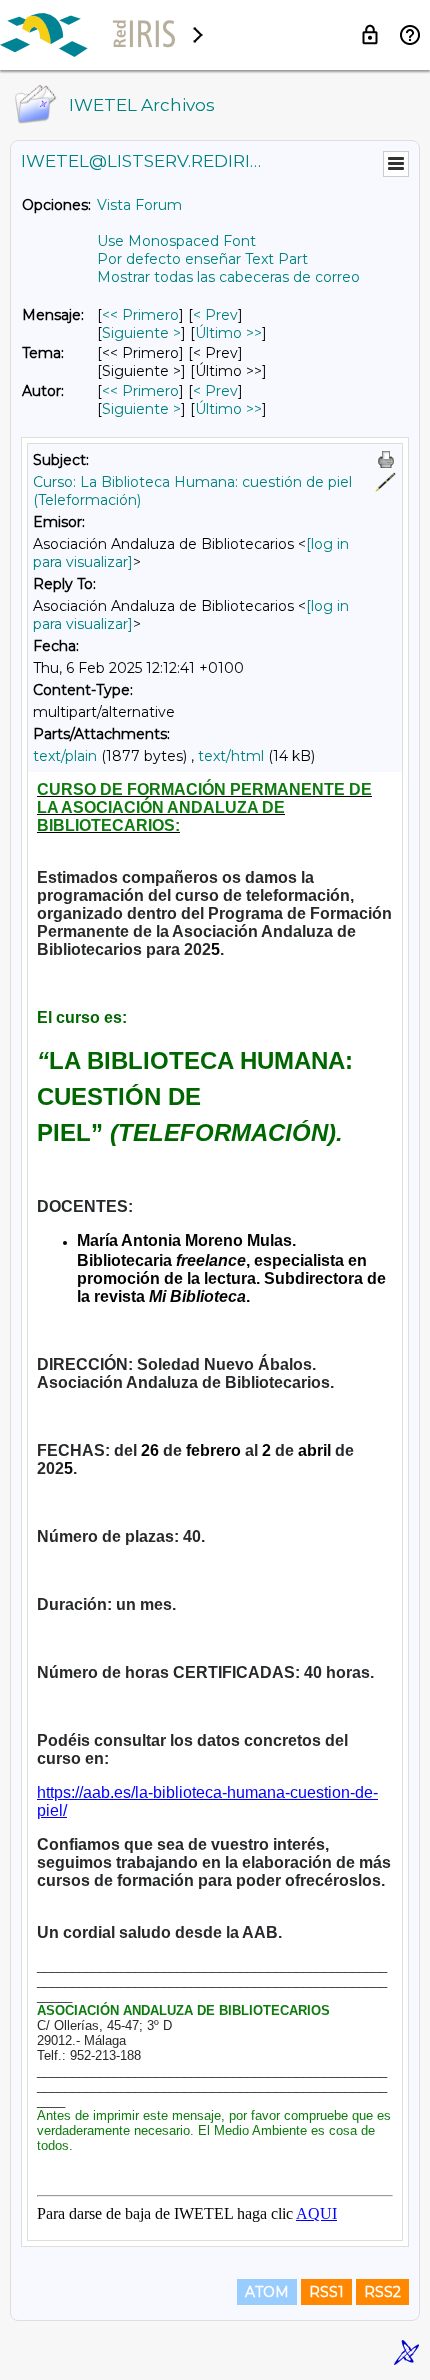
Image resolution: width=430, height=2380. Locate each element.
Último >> (228, 333)
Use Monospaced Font (176, 241)
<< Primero (140, 315)
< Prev (215, 315)
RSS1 (326, 2292)
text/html (231, 756)
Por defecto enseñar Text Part (202, 259)
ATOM (267, 2292)
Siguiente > (141, 333)
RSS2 (382, 2292)
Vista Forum (139, 205)
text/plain (65, 756)
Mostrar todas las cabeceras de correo (228, 277)
